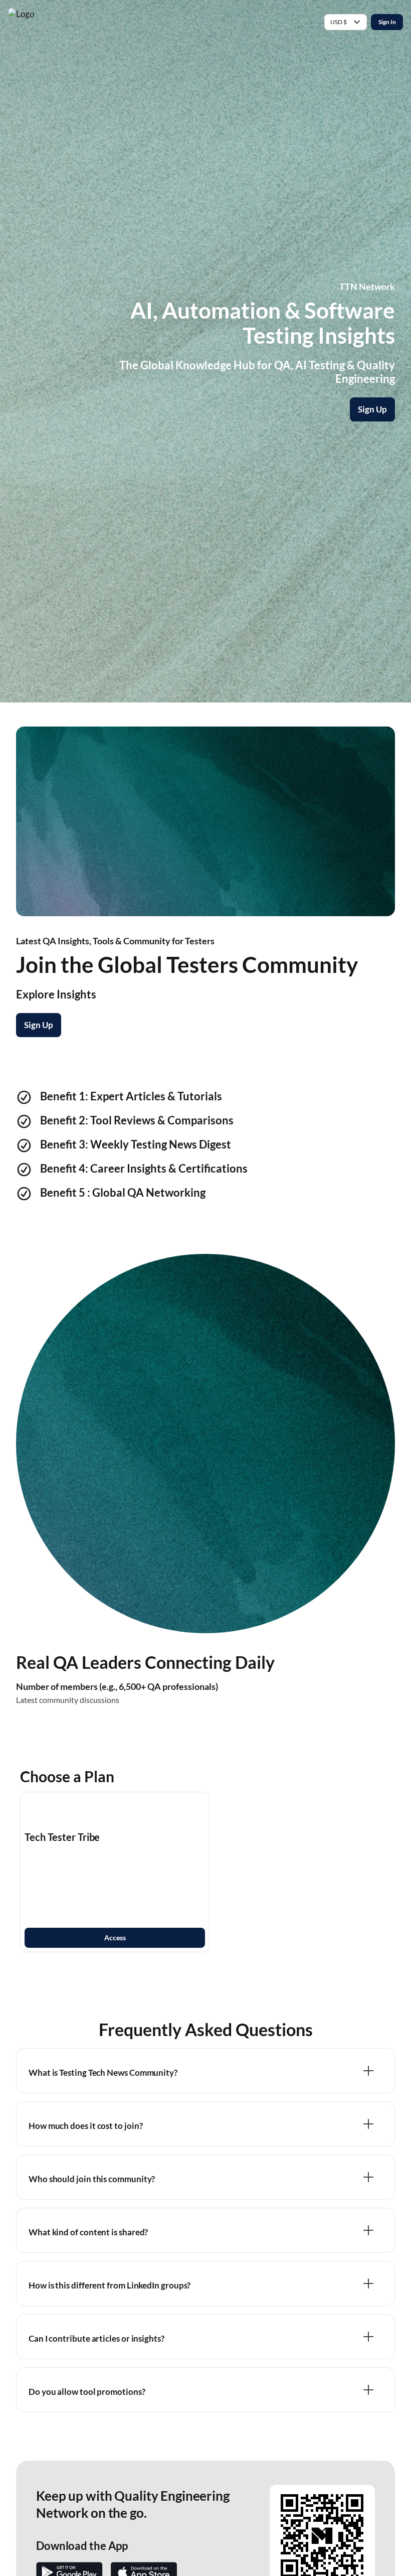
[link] (115, 1872)
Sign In (387, 22)
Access (115, 1938)
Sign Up (372, 409)
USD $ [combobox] (339, 22)
